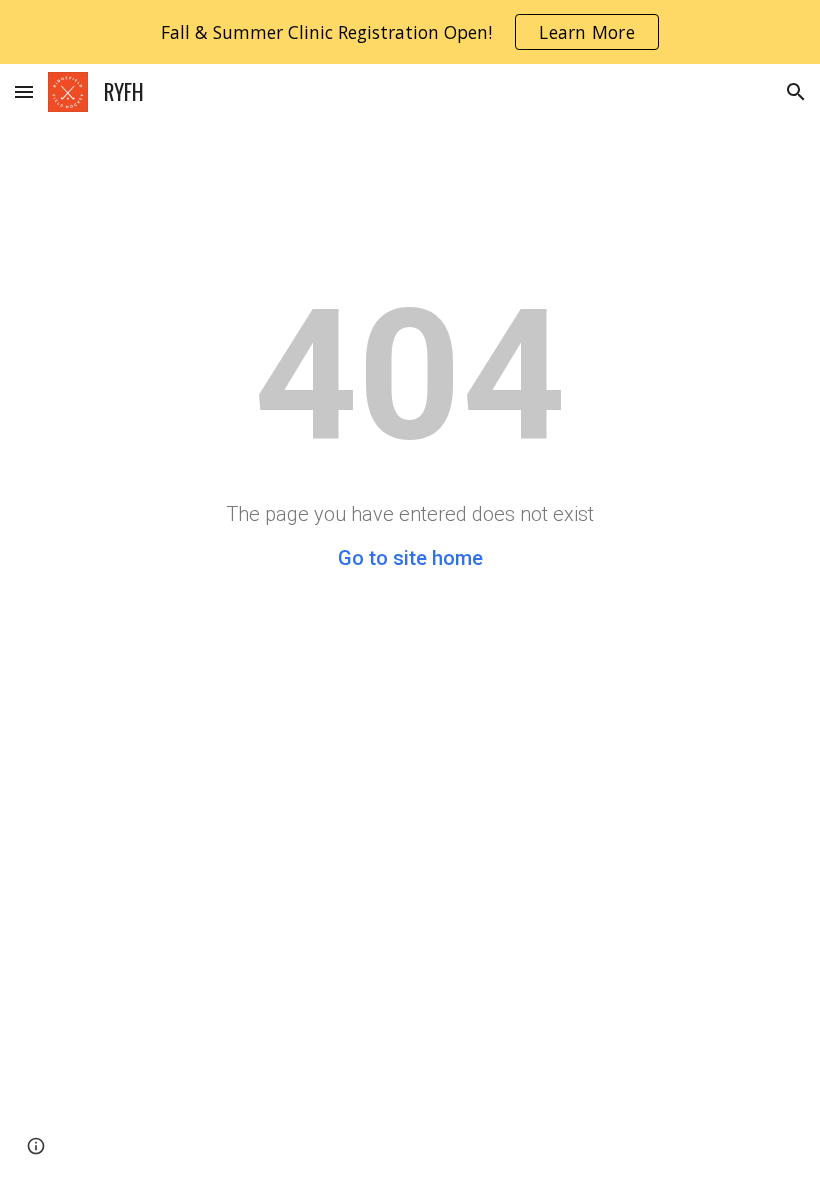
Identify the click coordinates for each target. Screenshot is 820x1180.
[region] (410, 32)
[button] (24, 91)
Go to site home (410, 558)
